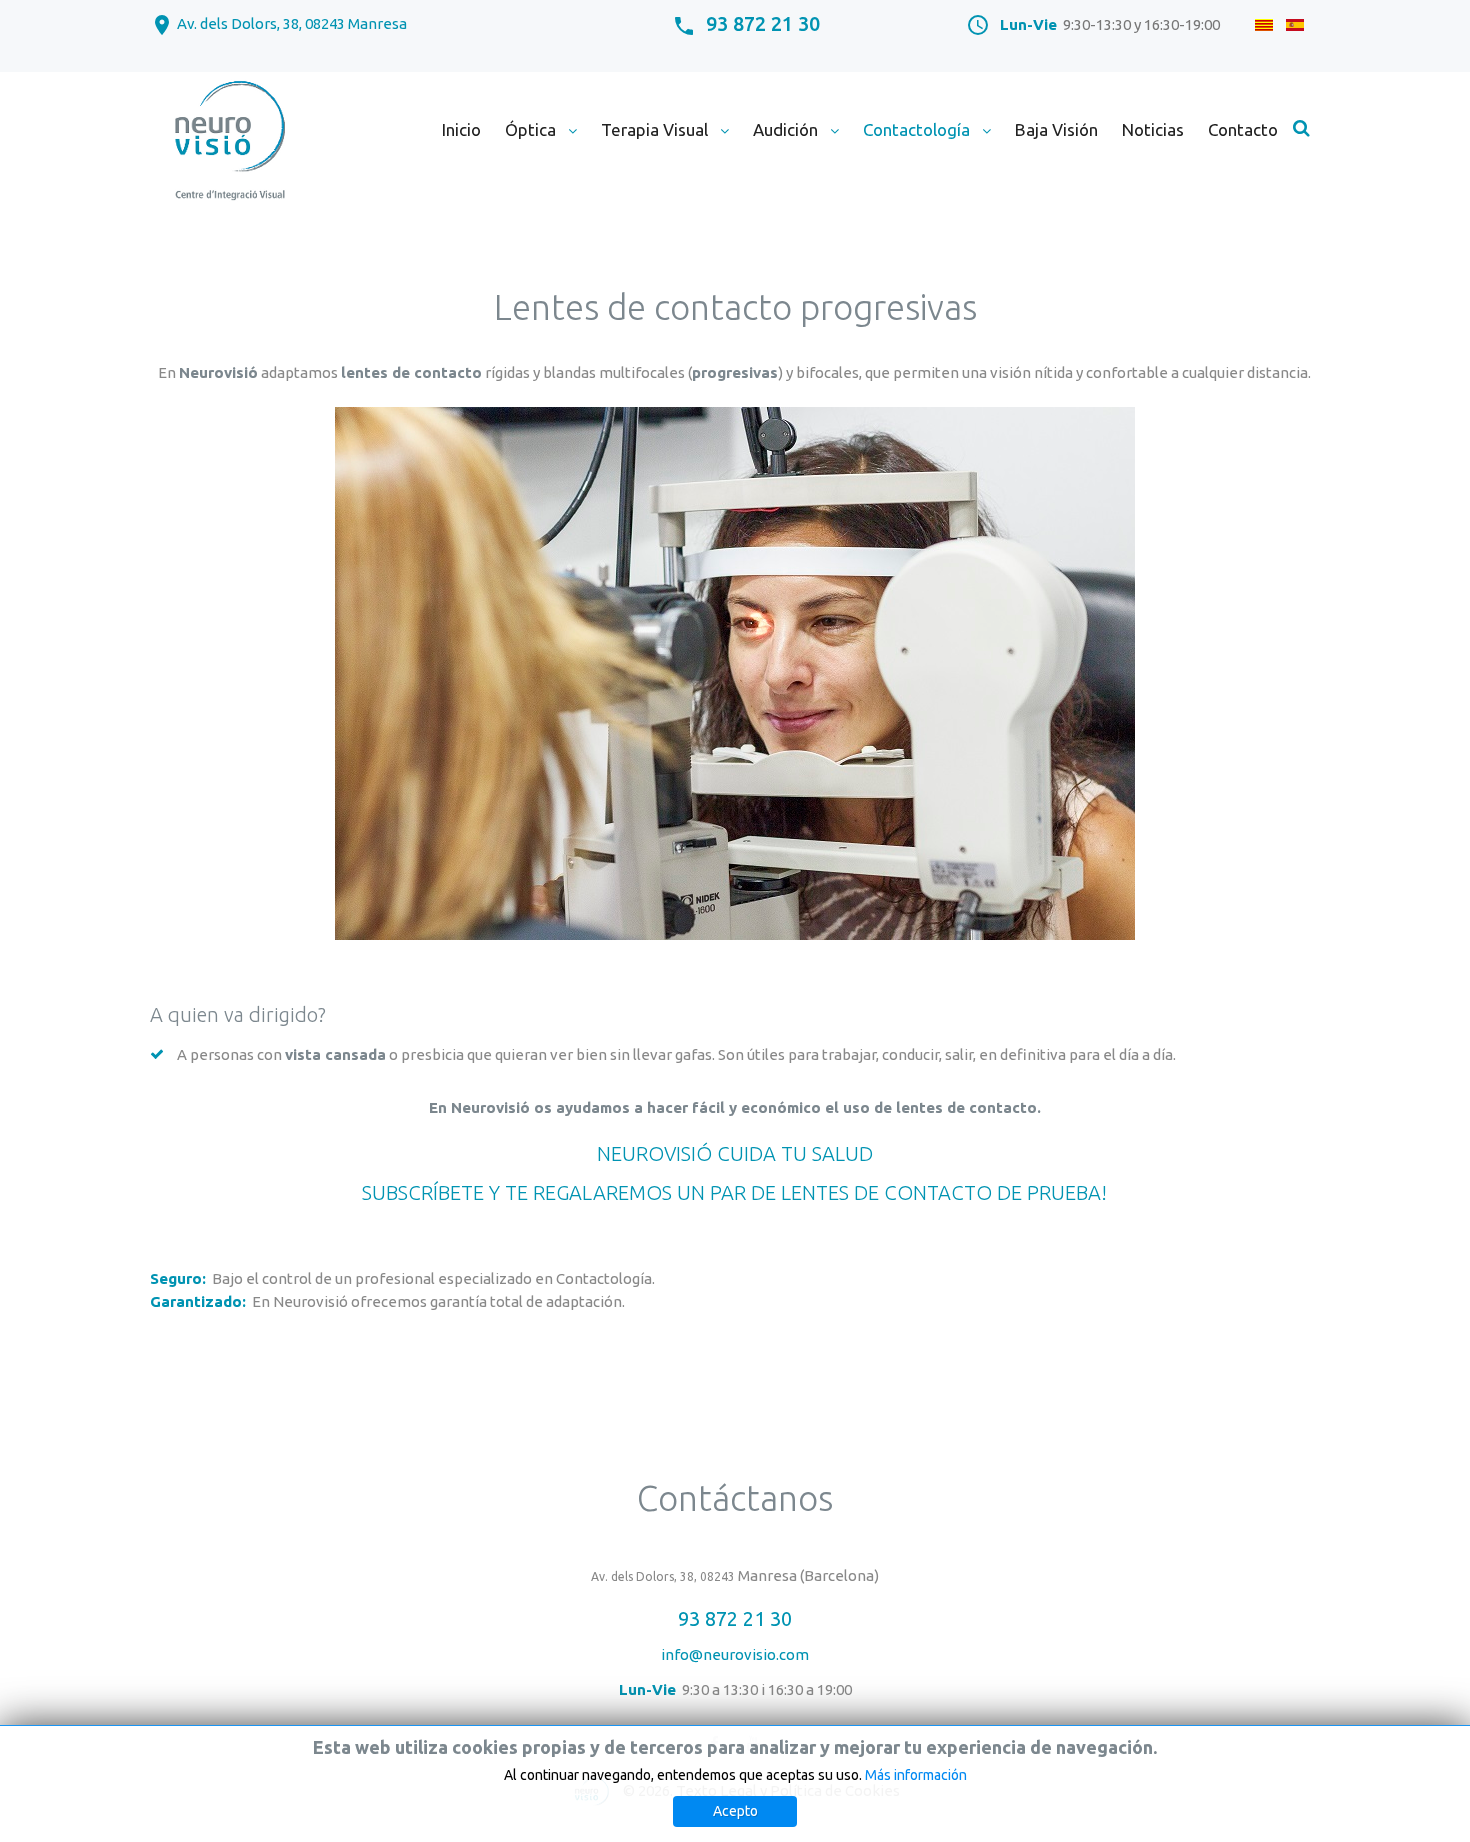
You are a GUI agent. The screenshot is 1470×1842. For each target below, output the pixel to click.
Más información (916, 1775)
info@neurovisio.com (735, 1654)
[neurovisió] (228, 142)
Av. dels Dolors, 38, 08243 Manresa (292, 23)
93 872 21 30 (763, 23)
